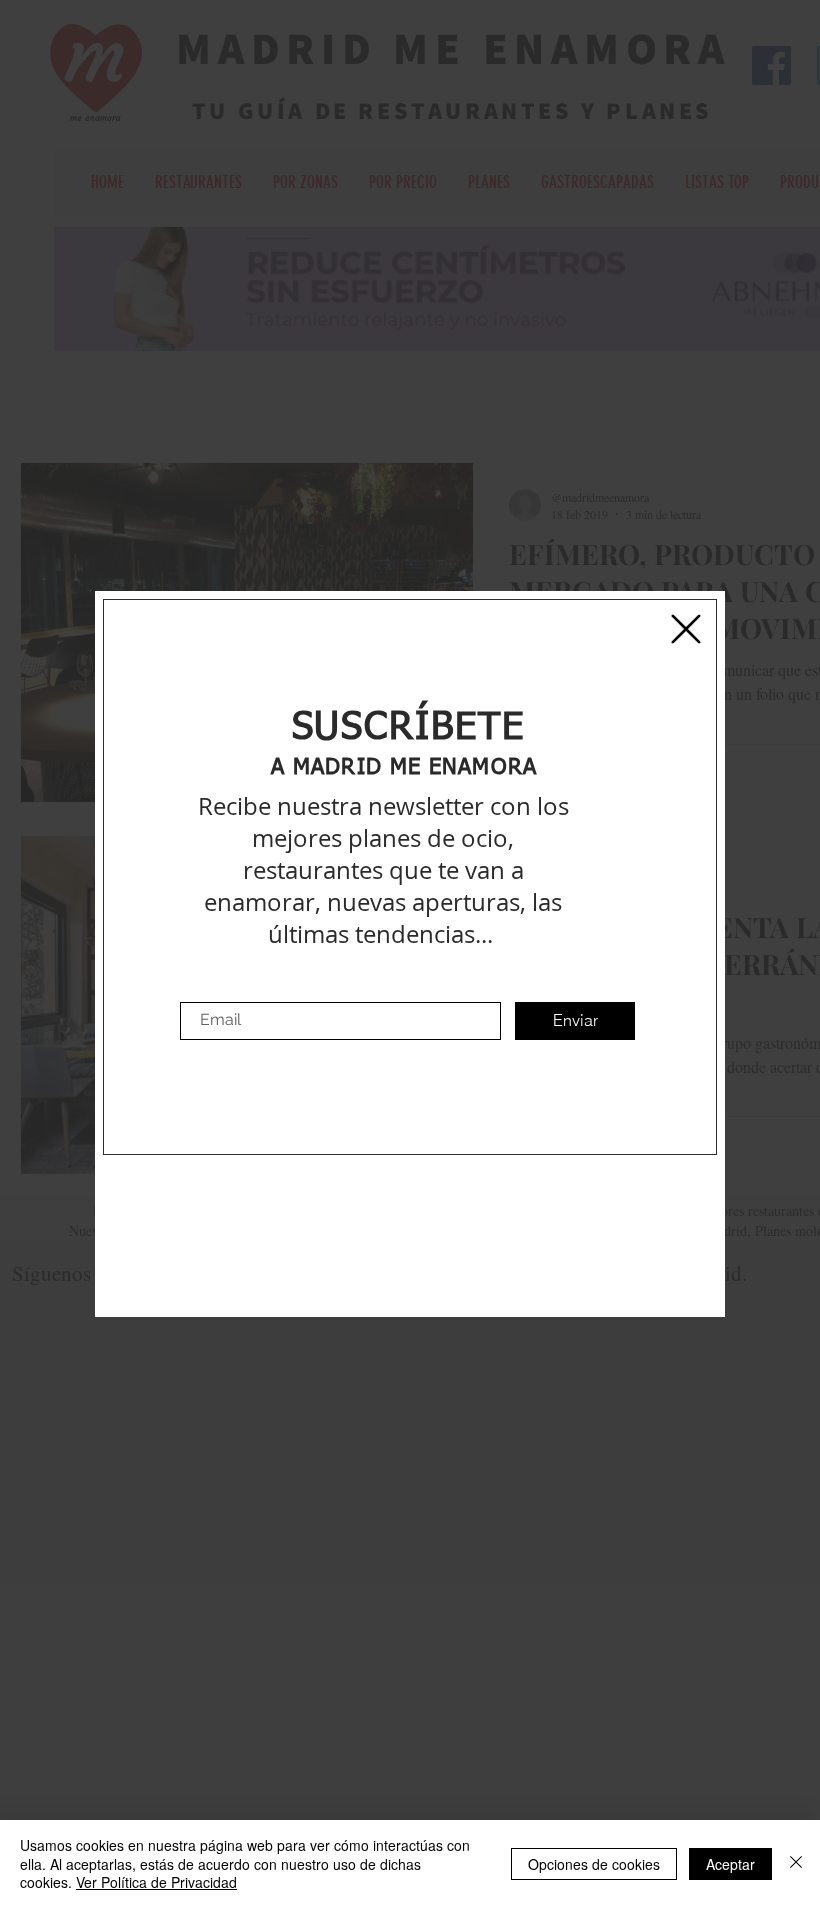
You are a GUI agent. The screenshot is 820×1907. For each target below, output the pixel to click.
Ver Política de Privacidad (156, 1882)
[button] (686, 629)
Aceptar (730, 1864)
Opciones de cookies (594, 1864)
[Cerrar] (796, 1863)
